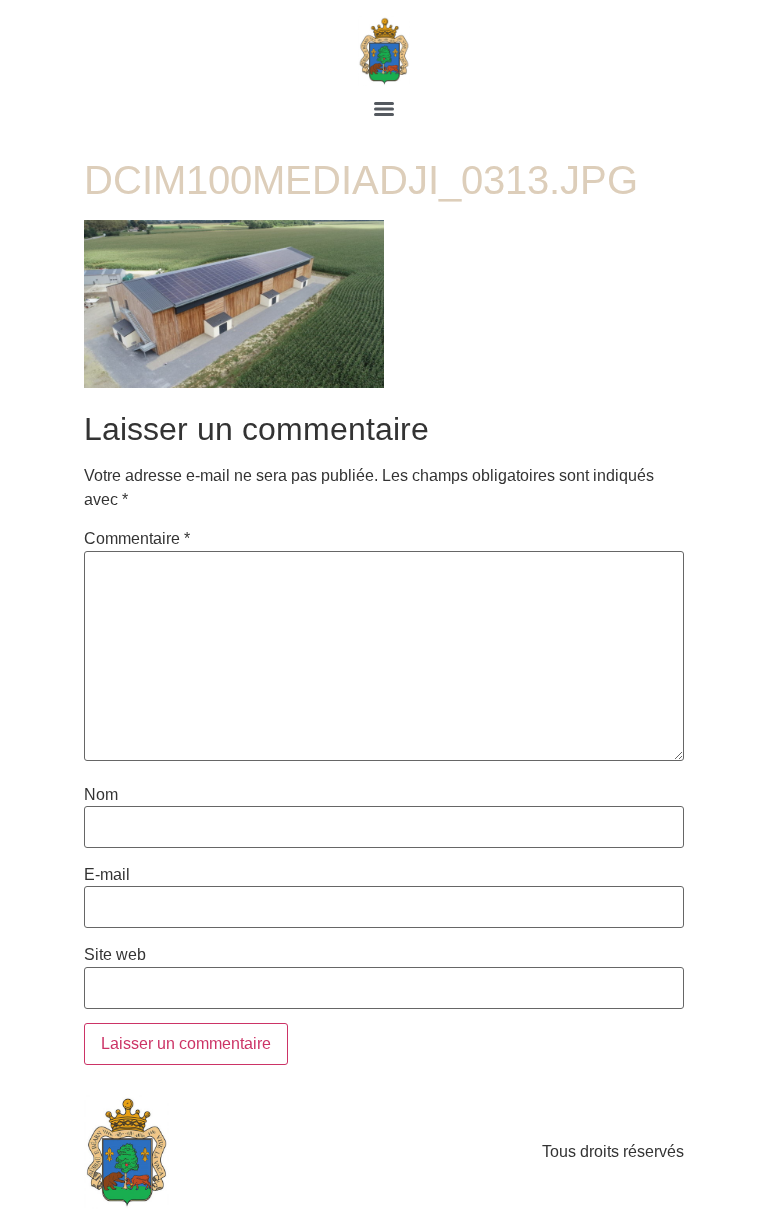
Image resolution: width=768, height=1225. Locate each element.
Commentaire (137, 539)
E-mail (107, 875)
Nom (101, 795)
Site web (115, 955)
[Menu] (384, 109)
